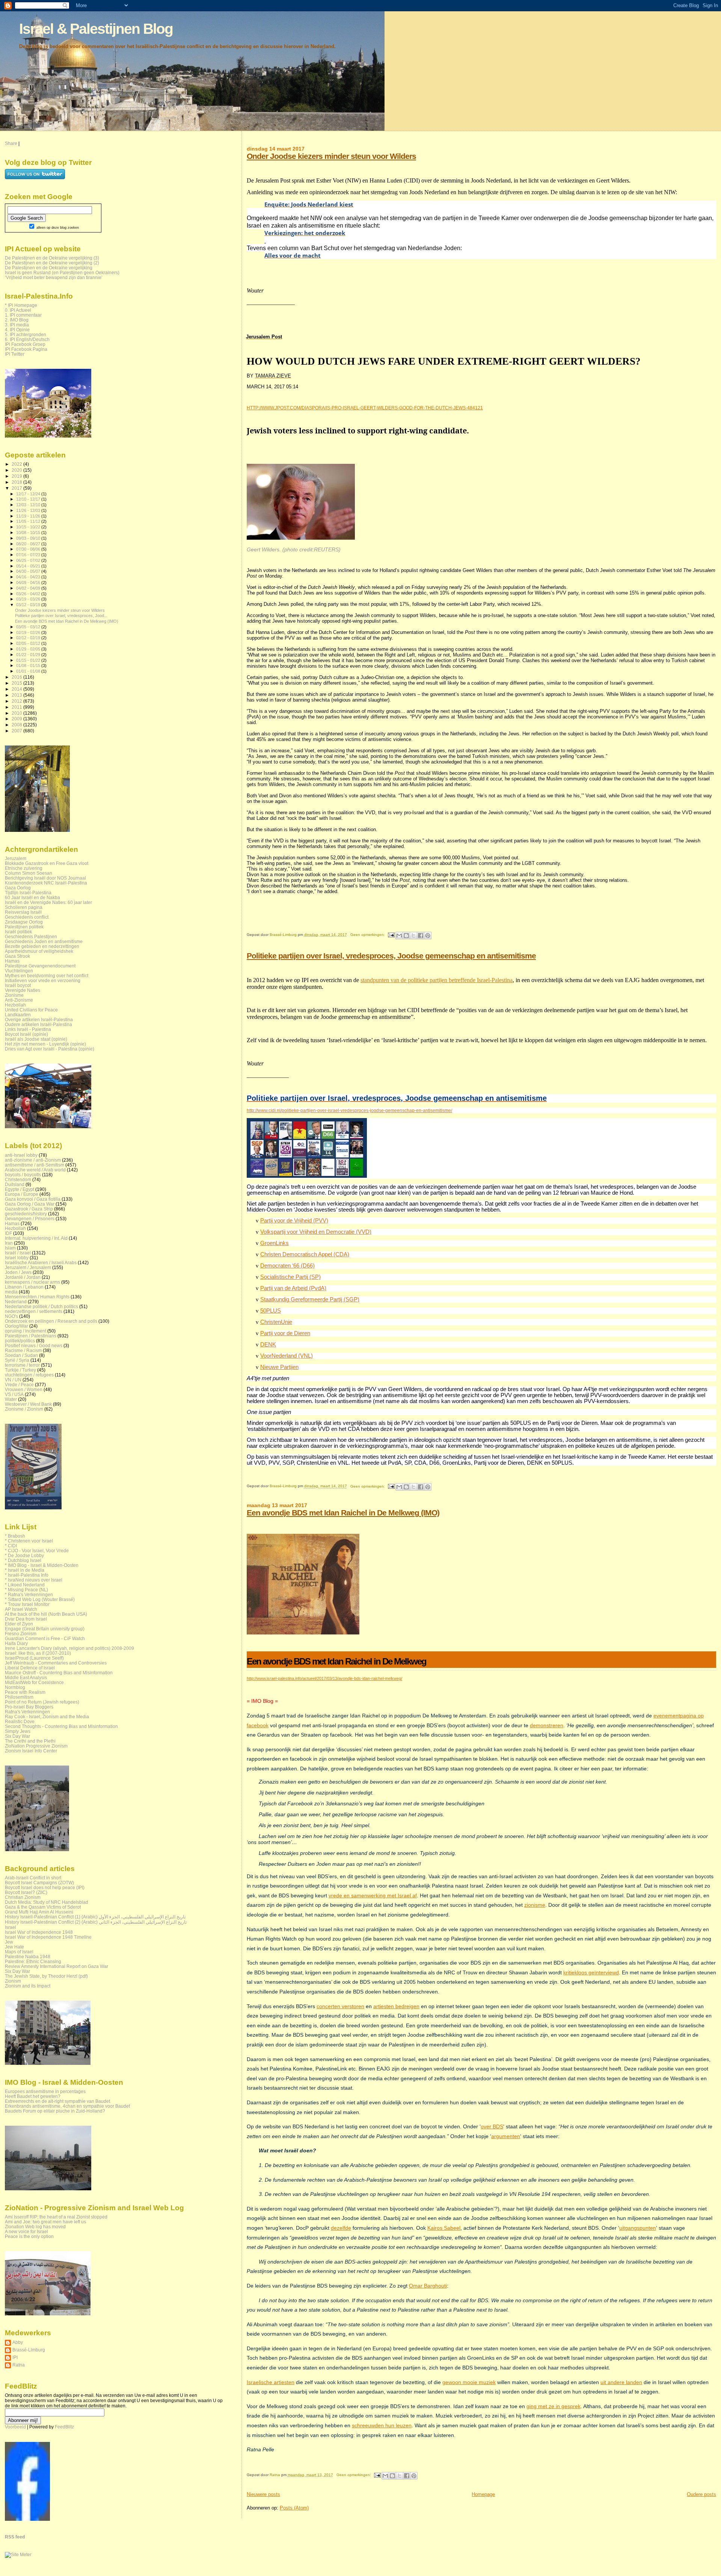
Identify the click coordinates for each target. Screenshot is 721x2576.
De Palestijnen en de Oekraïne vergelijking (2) (52, 263)
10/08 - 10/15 (29, 533)
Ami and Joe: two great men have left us (45, 2222)
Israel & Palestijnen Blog (96, 29)
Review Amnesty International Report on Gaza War (57, 1966)
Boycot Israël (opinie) (26, 1034)
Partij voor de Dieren (285, 1333)
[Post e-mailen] (391, 935)
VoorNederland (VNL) (287, 1356)
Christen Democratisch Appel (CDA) (305, 1254)
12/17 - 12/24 (29, 494)
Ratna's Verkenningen (27, 1712)
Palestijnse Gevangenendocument (40, 966)
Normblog (15, 1687)
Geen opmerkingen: (368, 935)
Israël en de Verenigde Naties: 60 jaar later (48, 902)
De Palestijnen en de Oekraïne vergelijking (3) (52, 258)
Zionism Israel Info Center (31, 1751)
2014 (17, 689)
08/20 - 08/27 (29, 544)
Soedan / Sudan (21, 1355)
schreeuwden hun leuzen (382, 2425)
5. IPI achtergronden (26, 334)
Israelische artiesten (271, 2382)
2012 (17, 701)
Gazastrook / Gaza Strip (29, 1209)
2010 (17, 713)
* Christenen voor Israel (29, 1541)
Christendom (18, 1179)
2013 (17, 695)
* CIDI (11, 1546)
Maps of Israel (19, 1952)
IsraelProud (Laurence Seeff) (34, 1658)
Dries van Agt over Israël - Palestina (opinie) (50, 1049)
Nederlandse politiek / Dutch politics (41, 1306)
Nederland (16, 1302)
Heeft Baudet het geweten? (33, 2096)
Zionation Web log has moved (35, 2227)
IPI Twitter (15, 354)
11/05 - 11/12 (29, 521)
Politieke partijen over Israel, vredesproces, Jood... (61, 616)
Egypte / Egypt (20, 1189)
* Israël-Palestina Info (27, 1575)
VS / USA (14, 1394)
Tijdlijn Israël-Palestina (28, 893)
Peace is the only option (29, 2236)
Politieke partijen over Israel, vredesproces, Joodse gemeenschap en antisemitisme (391, 956)
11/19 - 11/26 (29, 516)
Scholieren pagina (24, 907)
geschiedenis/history (26, 1214)
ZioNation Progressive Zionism (36, 1746)
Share (11, 143)
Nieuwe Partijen (279, 1367)
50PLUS (271, 1311)
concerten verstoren (340, 2006)
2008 (17, 725)
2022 (17, 464)
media (11, 1292)
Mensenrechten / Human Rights (37, 1297)
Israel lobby (17, 1258)
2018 (17, 482)
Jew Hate (14, 1947)
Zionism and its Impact (28, 1986)
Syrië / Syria (17, 1360)
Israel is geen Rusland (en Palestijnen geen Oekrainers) (62, 272)
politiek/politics (20, 1341)
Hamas (12, 961)
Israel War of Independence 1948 (39, 1932)
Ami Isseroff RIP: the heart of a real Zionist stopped (56, 2217)
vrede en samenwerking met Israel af (373, 1895)
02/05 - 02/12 (29, 643)
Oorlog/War (17, 1326)
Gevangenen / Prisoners (30, 1219)
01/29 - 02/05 (29, 649)
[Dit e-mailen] (399, 936)
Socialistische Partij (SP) (290, 1277)
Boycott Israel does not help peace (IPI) (45, 1887)
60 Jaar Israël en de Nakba (32, 897)
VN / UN (13, 1380)
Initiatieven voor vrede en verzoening (43, 980)
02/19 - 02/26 (29, 632)
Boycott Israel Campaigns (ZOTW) (39, 1883)
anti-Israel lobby (21, 1155)
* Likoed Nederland (25, 1585)
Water (11, 1399)
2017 (17, 488)
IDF (8, 1233)
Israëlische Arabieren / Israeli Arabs (41, 1262)
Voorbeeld (15, 2427)
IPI (15, 2357)
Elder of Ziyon (19, 1624)
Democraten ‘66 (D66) (287, 1266)
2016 (17, 677)
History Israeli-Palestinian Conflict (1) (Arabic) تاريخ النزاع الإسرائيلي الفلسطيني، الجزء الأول (95, 1917)
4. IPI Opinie (17, 330)
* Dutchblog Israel (23, 1560)
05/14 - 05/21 (29, 566)
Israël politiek (18, 932)
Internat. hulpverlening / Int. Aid (36, 1238)
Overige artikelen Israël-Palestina (39, 1019)
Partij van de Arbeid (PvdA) (293, 1288)
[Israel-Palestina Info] (27, 2519)
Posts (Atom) (294, 2508)
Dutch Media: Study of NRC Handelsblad (47, 1902)
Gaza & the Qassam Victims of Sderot (43, 1907)
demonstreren (547, 1725)
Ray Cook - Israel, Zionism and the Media (47, 1717)
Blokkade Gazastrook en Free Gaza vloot (47, 863)
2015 (17, 683)
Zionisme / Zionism (24, 1409)
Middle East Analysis (26, 1677)
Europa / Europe (22, 1194)
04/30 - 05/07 (29, 571)
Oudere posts (701, 2494)
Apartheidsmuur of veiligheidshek (39, 951)
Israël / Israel (18, 1253)
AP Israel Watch (21, 1609)
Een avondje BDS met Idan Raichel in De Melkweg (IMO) (343, 1513)
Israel (11, 1927)
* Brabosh (15, 1536)
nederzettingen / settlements (34, 1311)
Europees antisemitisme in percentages (45, 2091)
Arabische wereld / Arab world (35, 1170)
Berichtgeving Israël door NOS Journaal (45, 878)
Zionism (13, 1981)
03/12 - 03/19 (29, 605)
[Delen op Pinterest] (428, 936)
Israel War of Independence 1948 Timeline (48, 1937)
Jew (9, 1942)
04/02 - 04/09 (29, 588)
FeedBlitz (64, 2427)
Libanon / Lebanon (24, 1287)
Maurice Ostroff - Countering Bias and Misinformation (59, 1673)
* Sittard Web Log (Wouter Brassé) (40, 1599)
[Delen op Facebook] (421, 936)
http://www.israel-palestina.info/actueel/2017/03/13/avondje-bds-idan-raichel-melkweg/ (324, 1678)
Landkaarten (18, 1015)
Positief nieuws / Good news (34, 1345)
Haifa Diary (16, 1643)
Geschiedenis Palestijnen (31, 936)
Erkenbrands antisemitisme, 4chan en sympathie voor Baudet (67, 2106)
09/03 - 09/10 (29, 538)
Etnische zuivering (24, 868)
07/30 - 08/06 (29, 549)
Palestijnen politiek (24, 927)
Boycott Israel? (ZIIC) (26, 1892)
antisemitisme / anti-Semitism (35, 1165)
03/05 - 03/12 (29, 627)
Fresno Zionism (21, 1634)
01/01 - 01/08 (29, 671)
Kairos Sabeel (444, 2228)
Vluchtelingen (19, 971)
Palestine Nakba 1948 (28, 1957)
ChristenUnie (276, 1322)
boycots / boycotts (23, 1175)
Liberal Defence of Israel (30, 1668)
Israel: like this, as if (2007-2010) (38, 1653)
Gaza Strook (17, 956)
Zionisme (14, 995)
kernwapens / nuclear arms (32, 1282)
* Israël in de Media (25, 1570)
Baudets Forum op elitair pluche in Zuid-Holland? (55, 2111)
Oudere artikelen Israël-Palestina (38, 1024)
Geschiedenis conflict (27, 917)
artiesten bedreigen (396, 2006)
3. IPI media (17, 325)
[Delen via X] (413, 936)
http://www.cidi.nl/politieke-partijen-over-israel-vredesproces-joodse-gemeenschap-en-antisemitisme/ (349, 1111)
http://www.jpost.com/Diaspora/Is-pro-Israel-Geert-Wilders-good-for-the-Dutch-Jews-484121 (365, 408)
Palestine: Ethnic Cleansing (33, 1961)
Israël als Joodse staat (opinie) (36, 1039)
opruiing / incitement (26, 1331)
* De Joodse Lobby (24, 1555)
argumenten (506, 2136)
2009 (17, 719)
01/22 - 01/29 (29, 655)
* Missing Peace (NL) (26, 1590)
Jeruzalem (16, 858)
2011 (17, 707)
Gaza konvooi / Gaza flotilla (33, 1199)
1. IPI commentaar (23, 315)
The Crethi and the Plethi (30, 1741)
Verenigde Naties (23, 990)
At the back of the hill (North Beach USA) (46, 1614)
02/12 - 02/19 (29, 638)
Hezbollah (15, 1005)
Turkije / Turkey (20, 1370)
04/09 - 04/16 (29, 583)
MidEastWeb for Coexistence (34, 1682)
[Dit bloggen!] (406, 936)
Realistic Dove (20, 1721)
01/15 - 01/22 (29, 660)
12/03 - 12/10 (29, 505)
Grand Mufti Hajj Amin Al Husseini (39, 1912)
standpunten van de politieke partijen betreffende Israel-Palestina (437, 980)
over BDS (492, 2126)
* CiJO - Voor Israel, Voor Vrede (37, 1551)
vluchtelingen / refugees (29, 1375)
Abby (18, 2342)
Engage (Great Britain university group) (45, 1629)
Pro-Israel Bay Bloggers (29, 1707)
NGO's (11, 1316)
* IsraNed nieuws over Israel (34, 1580)
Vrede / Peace (19, 1385)
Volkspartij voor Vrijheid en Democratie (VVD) (316, 1232)
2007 (17, 731)
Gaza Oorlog (18, 888)
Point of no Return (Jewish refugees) (42, 1702)
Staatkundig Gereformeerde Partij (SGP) (310, 1299)
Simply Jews (18, 1731)
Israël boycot (18, 985)
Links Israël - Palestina (28, 1029)
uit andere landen (621, 2382)
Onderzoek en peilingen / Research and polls (51, 1321)
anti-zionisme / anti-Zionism (33, 1160)
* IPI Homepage (21, 305)
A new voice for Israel (26, 2231)
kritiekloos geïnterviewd (591, 1972)
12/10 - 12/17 (29, 499)
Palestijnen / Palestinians (31, 1336)
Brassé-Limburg (29, 2350)
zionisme (535, 1905)
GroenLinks (275, 1243)
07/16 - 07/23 (29, 555)
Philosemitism (19, 1697)
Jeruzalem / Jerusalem (28, 1267)
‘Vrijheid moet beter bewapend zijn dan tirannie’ (54, 277)
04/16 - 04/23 (29, 577)
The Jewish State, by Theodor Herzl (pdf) (46, 1976)
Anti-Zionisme (19, 1000)
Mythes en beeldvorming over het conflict (47, 976)
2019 (17, 476)
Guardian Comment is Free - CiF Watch (45, 1638)
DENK (268, 1345)
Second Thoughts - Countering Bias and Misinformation (61, 1726)
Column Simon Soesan (29, 873)
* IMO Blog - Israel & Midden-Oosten (42, 1565)
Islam (10, 1248)
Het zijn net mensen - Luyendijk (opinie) (45, 1044)
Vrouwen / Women (24, 1389)
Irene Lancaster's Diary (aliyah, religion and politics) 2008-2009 (69, 1648)
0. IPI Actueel (18, 310)
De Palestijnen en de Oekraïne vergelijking (49, 268)
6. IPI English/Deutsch (27, 339)
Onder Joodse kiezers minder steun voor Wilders (331, 156)
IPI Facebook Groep (25, 344)
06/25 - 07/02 (29, 560)
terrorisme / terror (22, 1365)
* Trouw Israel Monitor (27, 1604)
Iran (9, 1243)
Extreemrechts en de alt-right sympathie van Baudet (57, 2101)
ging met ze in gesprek (554, 2406)
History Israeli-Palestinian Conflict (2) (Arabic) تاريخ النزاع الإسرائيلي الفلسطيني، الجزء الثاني (96, 1922)
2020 (17, 470)
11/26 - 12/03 (29, 510)
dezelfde (341, 2228)
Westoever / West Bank (28, 1404)
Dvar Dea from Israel (26, 1619)
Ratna (19, 2365)
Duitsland (15, 1184)
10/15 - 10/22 (29, 527)
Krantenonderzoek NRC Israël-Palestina (46, 883)
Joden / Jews (18, 1272)
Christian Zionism (23, 1897)
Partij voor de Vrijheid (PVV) (294, 1221)
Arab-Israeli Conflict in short (33, 1878)
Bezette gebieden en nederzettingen (42, 946)
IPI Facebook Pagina (26, 349)
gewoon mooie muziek (469, 2382)
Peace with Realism (25, 1692)
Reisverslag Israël (23, 912)
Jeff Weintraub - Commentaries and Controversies (56, 1663)
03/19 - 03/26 (29, 599)
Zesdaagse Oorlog (24, 922)
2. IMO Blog (17, 320)
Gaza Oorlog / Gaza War (30, 1204)
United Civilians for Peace (31, 1010)
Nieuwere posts (263, 2494)
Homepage (483, 2494)
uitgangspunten (638, 2228)
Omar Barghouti (428, 2286)
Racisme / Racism (23, 1350)
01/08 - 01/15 (29, 666)
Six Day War (17, 1736)
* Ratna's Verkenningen (29, 1594)
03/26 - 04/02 (29, 594)
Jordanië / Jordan (23, 1277)
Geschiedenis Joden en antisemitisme (44, 941)
